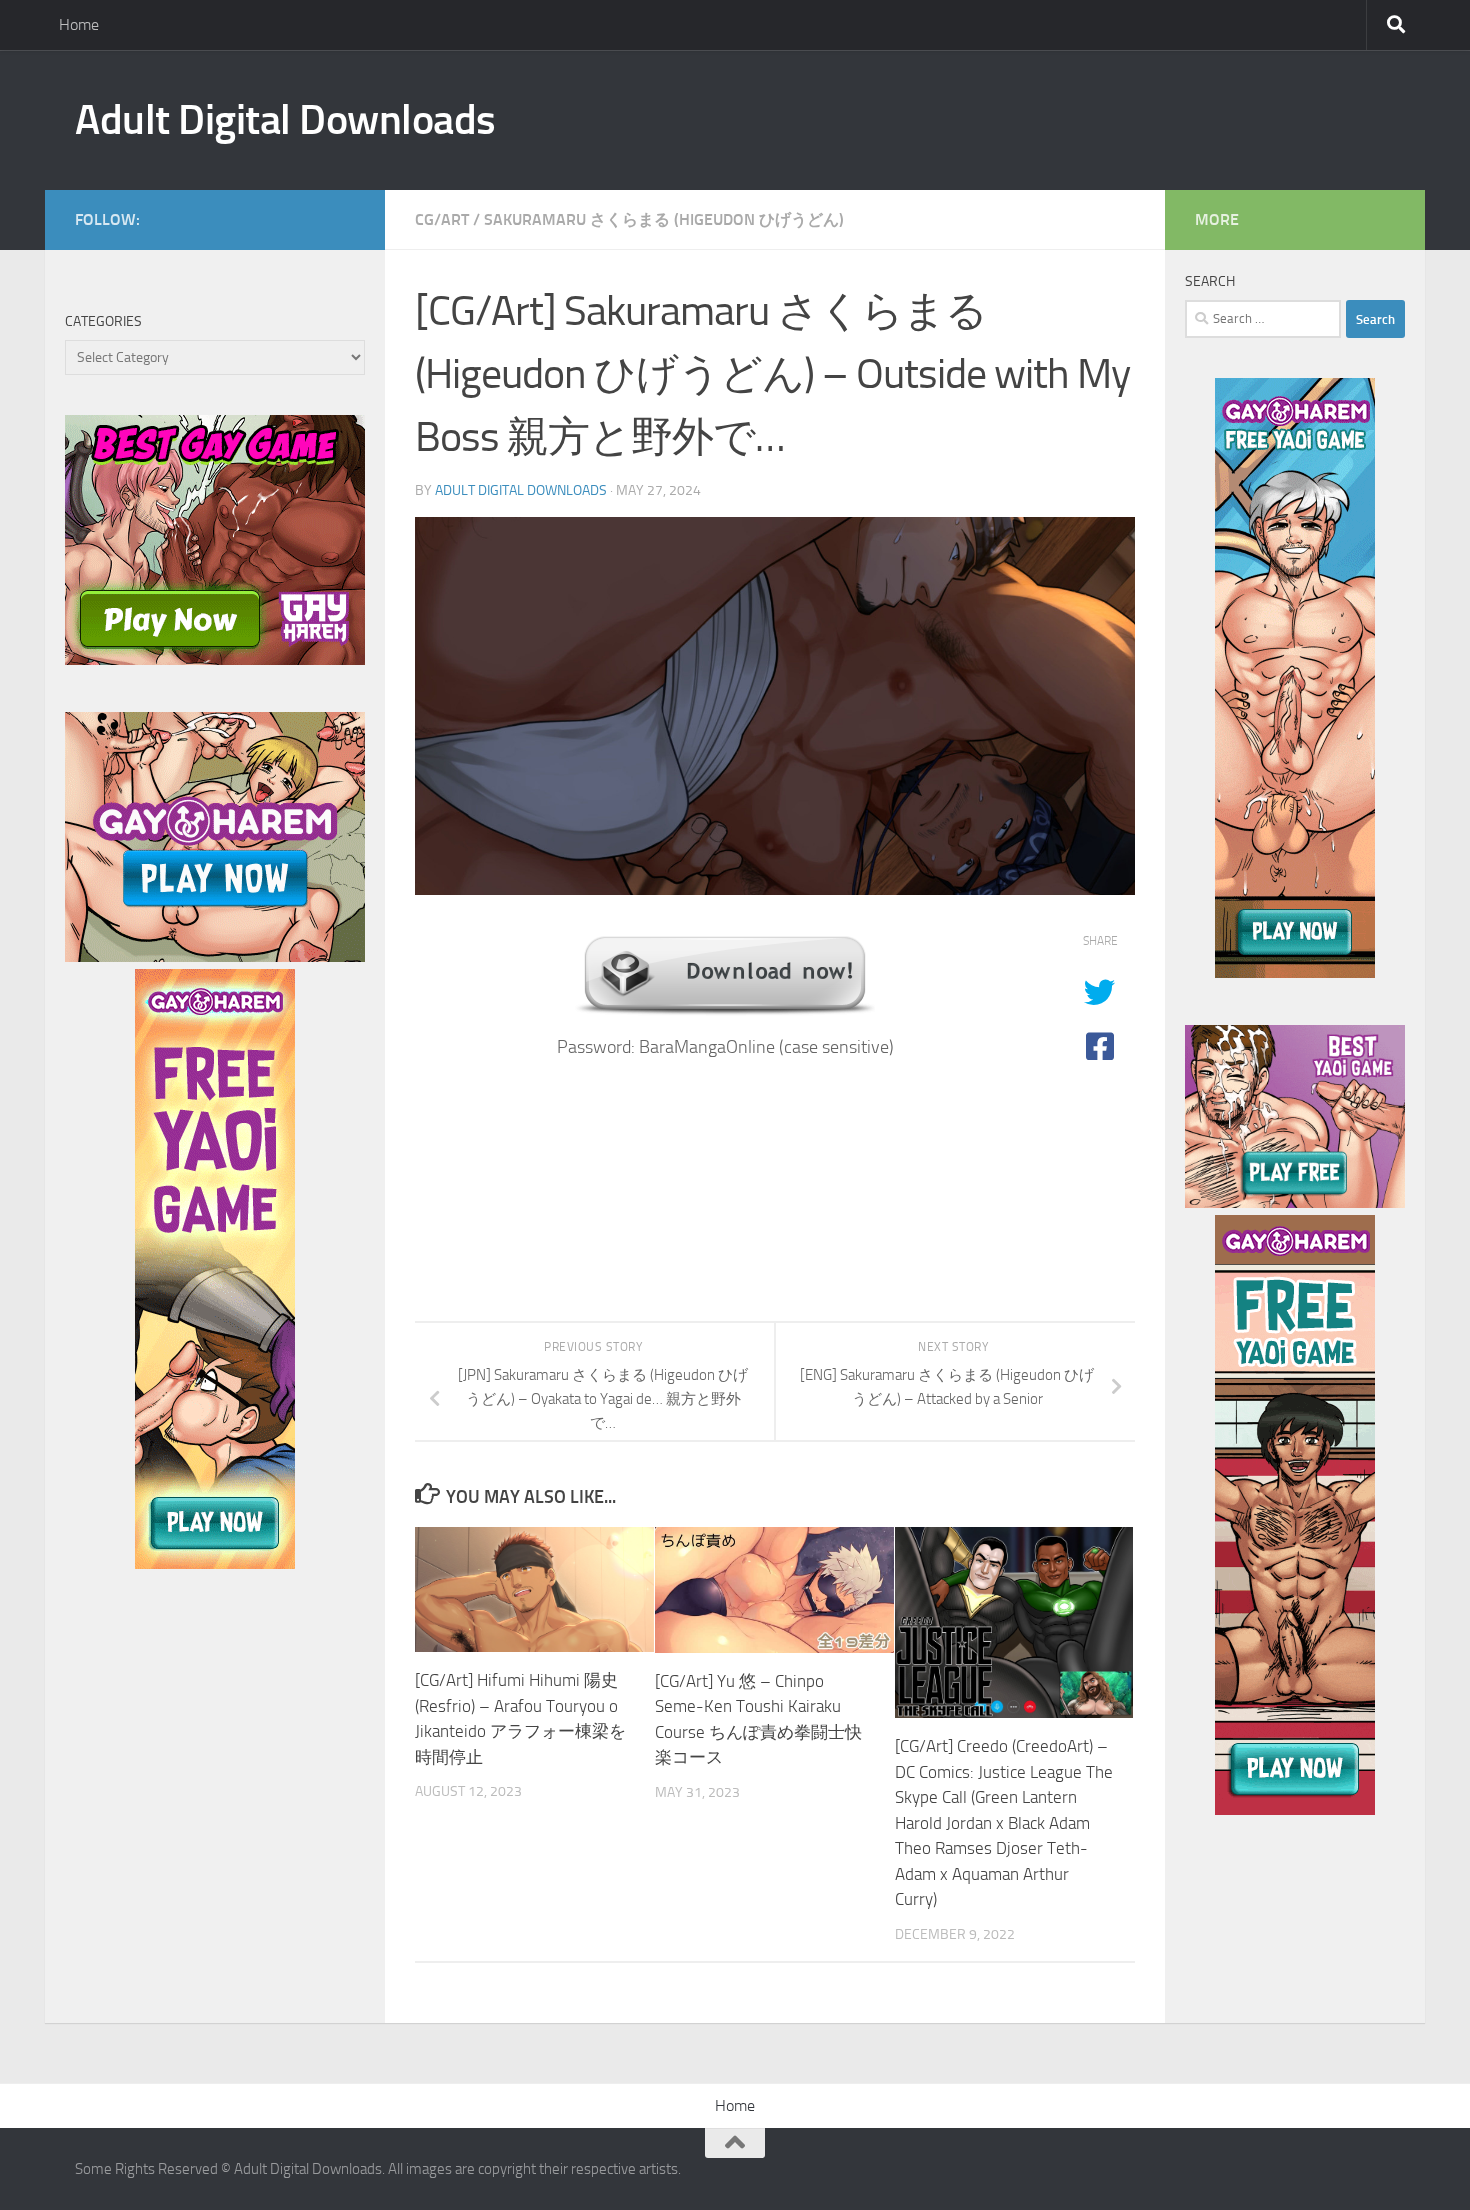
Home (79, 24)
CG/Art (442, 219)
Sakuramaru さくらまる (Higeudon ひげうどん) (664, 219)
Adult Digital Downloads (285, 120)
